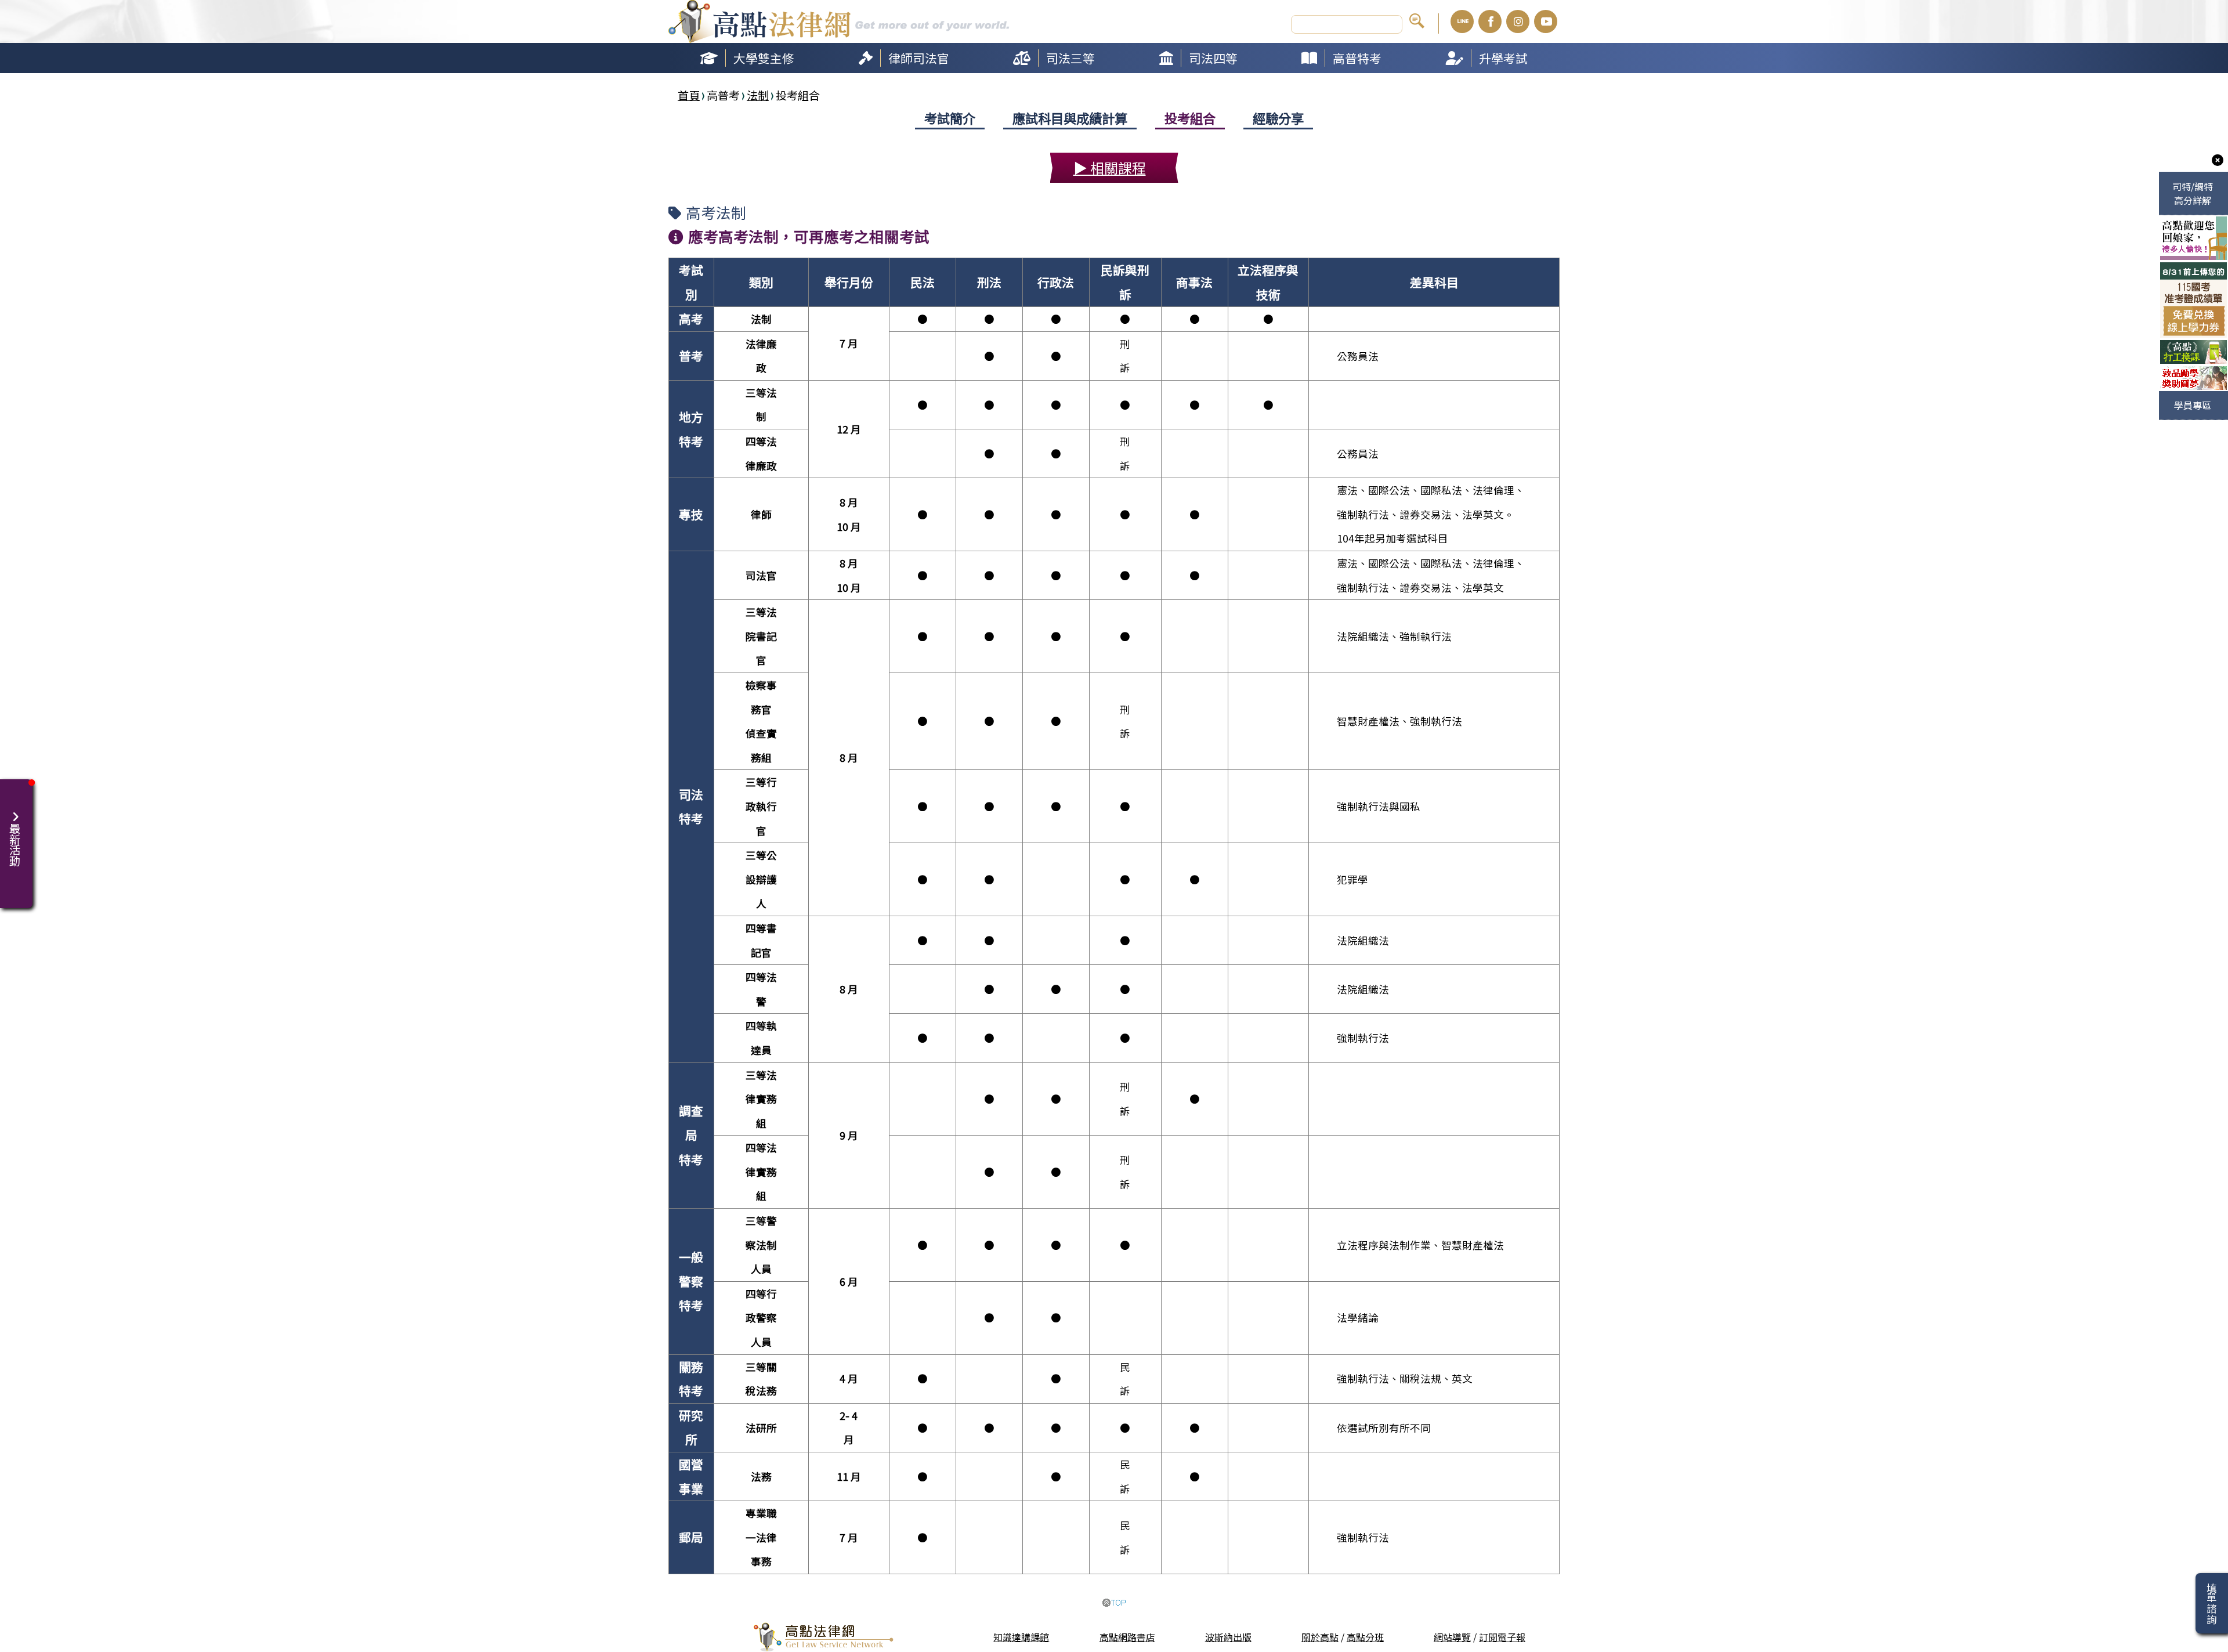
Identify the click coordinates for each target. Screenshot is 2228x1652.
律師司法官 (919, 58)
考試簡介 (950, 118)
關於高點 (1320, 1637)
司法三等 (1070, 58)
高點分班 (1365, 1637)
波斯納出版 (1228, 1637)
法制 (758, 95)
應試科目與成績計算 (1070, 118)
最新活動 (12, 839)
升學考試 (1503, 58)
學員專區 (2193, 405)
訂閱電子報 (1502, 1637)
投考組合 (1190, 118)
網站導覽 (1452, 1637)
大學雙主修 (764, 58)
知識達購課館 (1021, 1637)
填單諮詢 (2211, 1603)
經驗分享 (1278, 118)
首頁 (689, 95)
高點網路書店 (1127, 1637)
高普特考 (1357, 58)
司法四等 (1213, 58)
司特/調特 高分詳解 (2193, 193)
